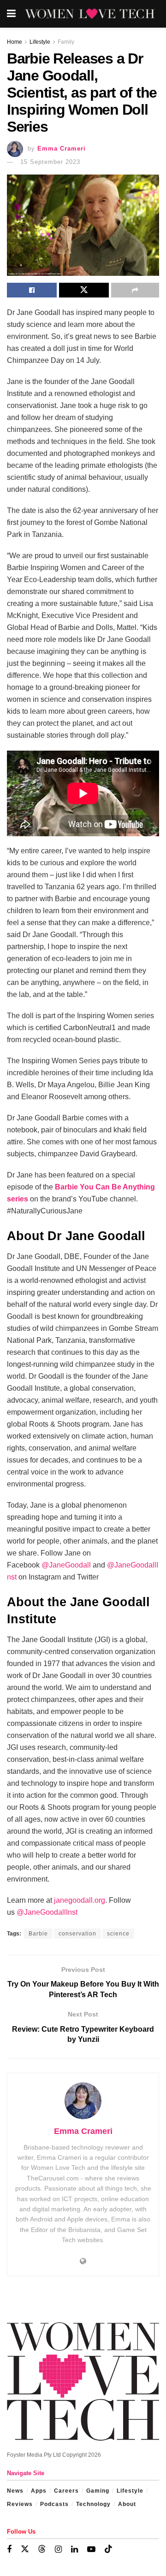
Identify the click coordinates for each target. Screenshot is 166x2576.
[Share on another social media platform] (135, 290)
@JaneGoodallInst (47, 1912)
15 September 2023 (50, 162)
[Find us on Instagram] (58, 2550)
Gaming (98, 2491)
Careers (66, 2491)
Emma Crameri (62, 149)
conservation (77, 1934)
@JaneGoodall (66, 1565)
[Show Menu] (11, 14)
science (118, 1934)
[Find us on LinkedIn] (74, 2550)
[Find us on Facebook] (9, 2550)
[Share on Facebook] (32, 290)
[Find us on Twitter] (25, 2549)
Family (66, 42)
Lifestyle (40, 42)
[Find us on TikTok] (108, 2549)
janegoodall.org (80, 1900)
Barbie (38, 1934)
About (127, 2504)
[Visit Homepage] (90, 14)
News (15, 2491)
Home (15, 42)
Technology (93, 2504)
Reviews (20, 2504)
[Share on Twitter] (84, 290)
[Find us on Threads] (42, 2549)
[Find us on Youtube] (91, 2550)
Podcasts (54, 2504)
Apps (39, 2491)
